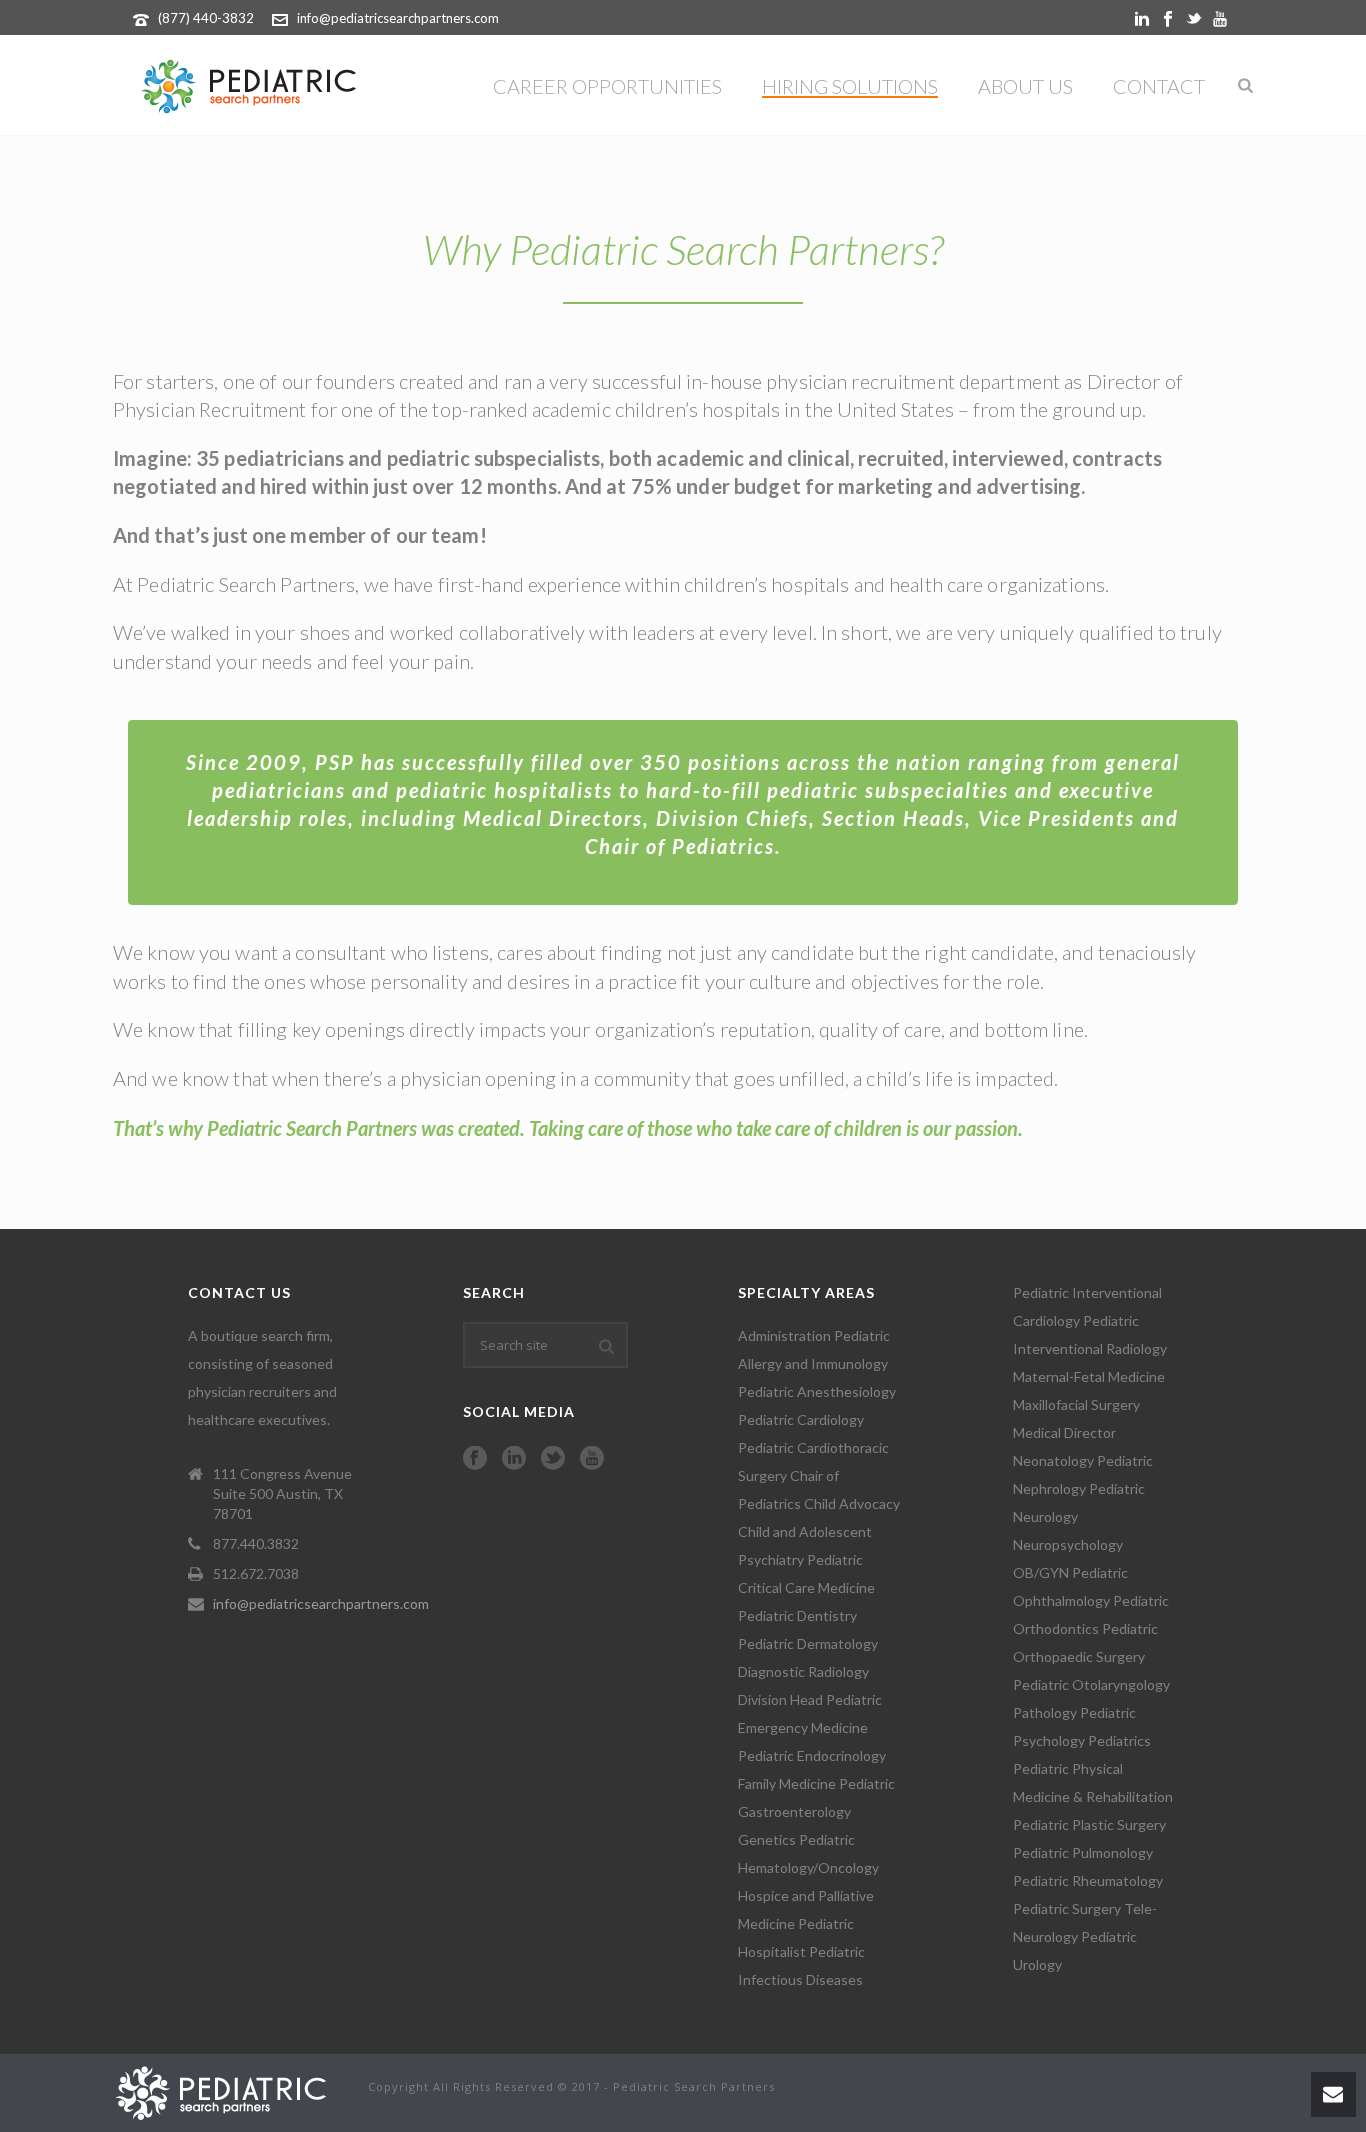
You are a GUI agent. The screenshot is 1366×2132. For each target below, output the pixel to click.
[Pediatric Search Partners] (230, 2090)
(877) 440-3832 (206, 18)
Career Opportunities (607, 86)
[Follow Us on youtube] (592, 1459)
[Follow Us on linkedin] (514, 1459)
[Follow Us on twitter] (553, 1459)
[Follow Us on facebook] (475, 1459)
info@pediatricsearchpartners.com (398, 18)
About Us (1025, 86)
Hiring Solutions (850, 86)
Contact (1159, 86)
